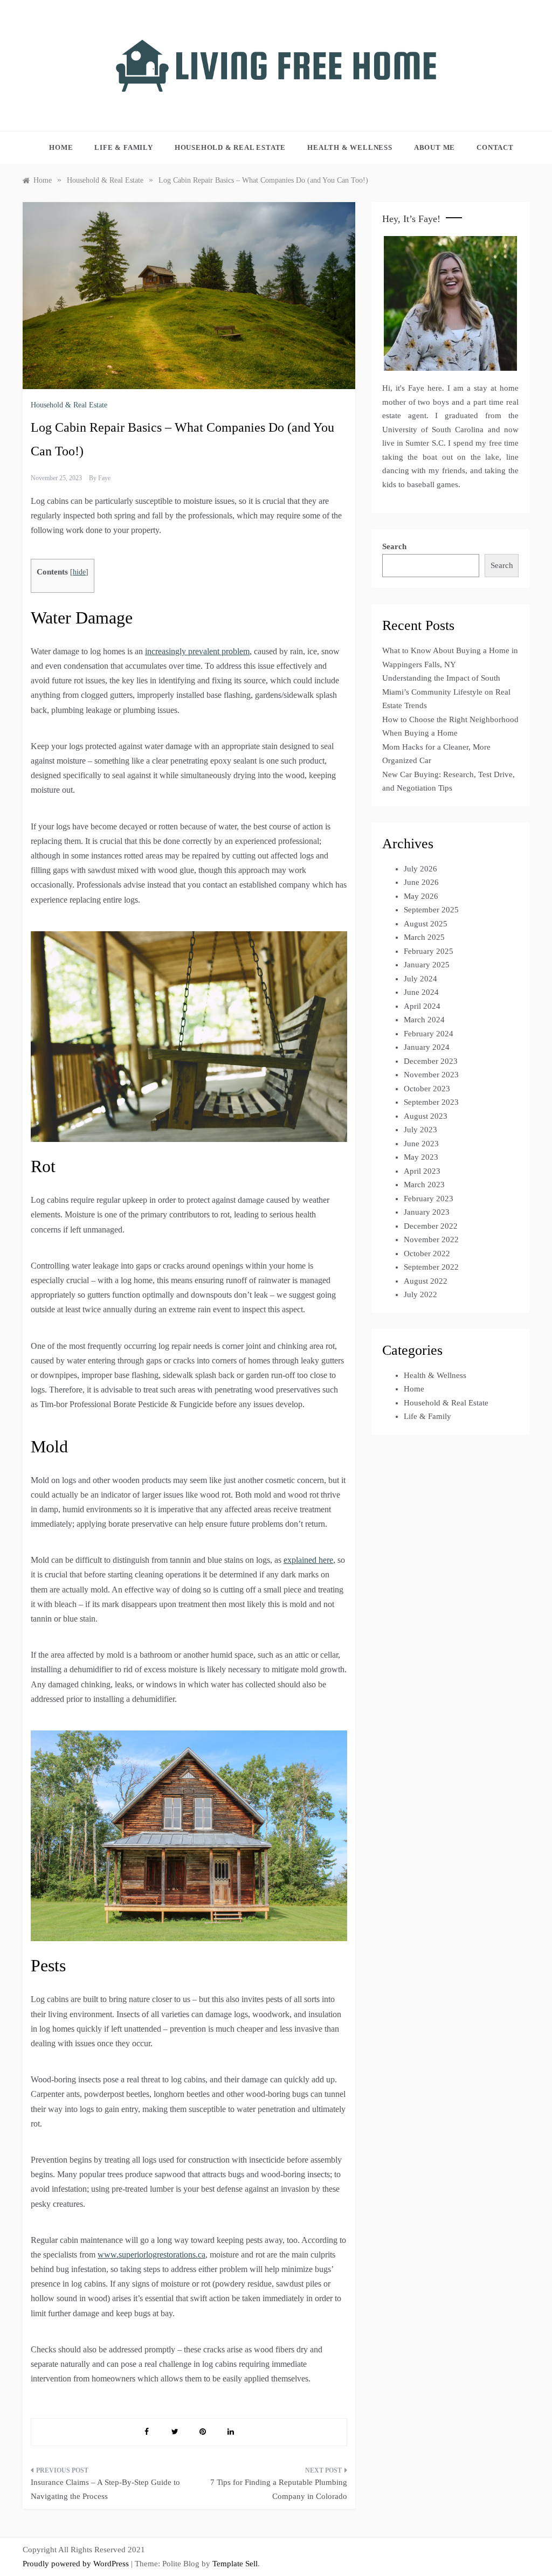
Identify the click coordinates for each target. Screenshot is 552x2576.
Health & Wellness (350, 147)
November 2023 (431, 1075)
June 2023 (421, 1144)
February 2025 (429, 951)
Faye (104, 478)
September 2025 (431, 910)
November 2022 (431, 1239)
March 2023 (424, 1185)
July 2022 (420, 1294)
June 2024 (421, 992)
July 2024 (420, 979)
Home (61, 147)
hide (79, 572)
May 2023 (421, 1157)
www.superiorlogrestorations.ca (151, 2255)
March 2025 (424, 937)
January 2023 (427, 1212)
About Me (434, 147)
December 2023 (431, 1061)
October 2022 (427, 1254)
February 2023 (429, 1199)
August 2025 (426, 924)
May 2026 (421, 896)
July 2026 (420, 869)
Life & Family (123, 147)
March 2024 (424, 1020)
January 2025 (427, 965)
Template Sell (235, 2564)
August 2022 (426, 1281)
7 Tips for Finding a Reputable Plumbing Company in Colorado (278, 2489)
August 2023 (426, 1116)
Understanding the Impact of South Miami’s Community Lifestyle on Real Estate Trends (446, 692)
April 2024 (422, 1006)
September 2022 (431, 1267)
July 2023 (420, 1130)
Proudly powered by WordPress (77, 2564)
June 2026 (421, 882)
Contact (495, 147)
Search (394, 546)
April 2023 (422, 1171)
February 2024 (429, 1034)
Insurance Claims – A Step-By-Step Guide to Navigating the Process (105, 2489)
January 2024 (427, 1047)
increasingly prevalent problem (197, 651)
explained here (308, 1560)
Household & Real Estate (230, 147)
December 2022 (431, 1226)
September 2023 (431, 1102)
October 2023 (427, 1089)
